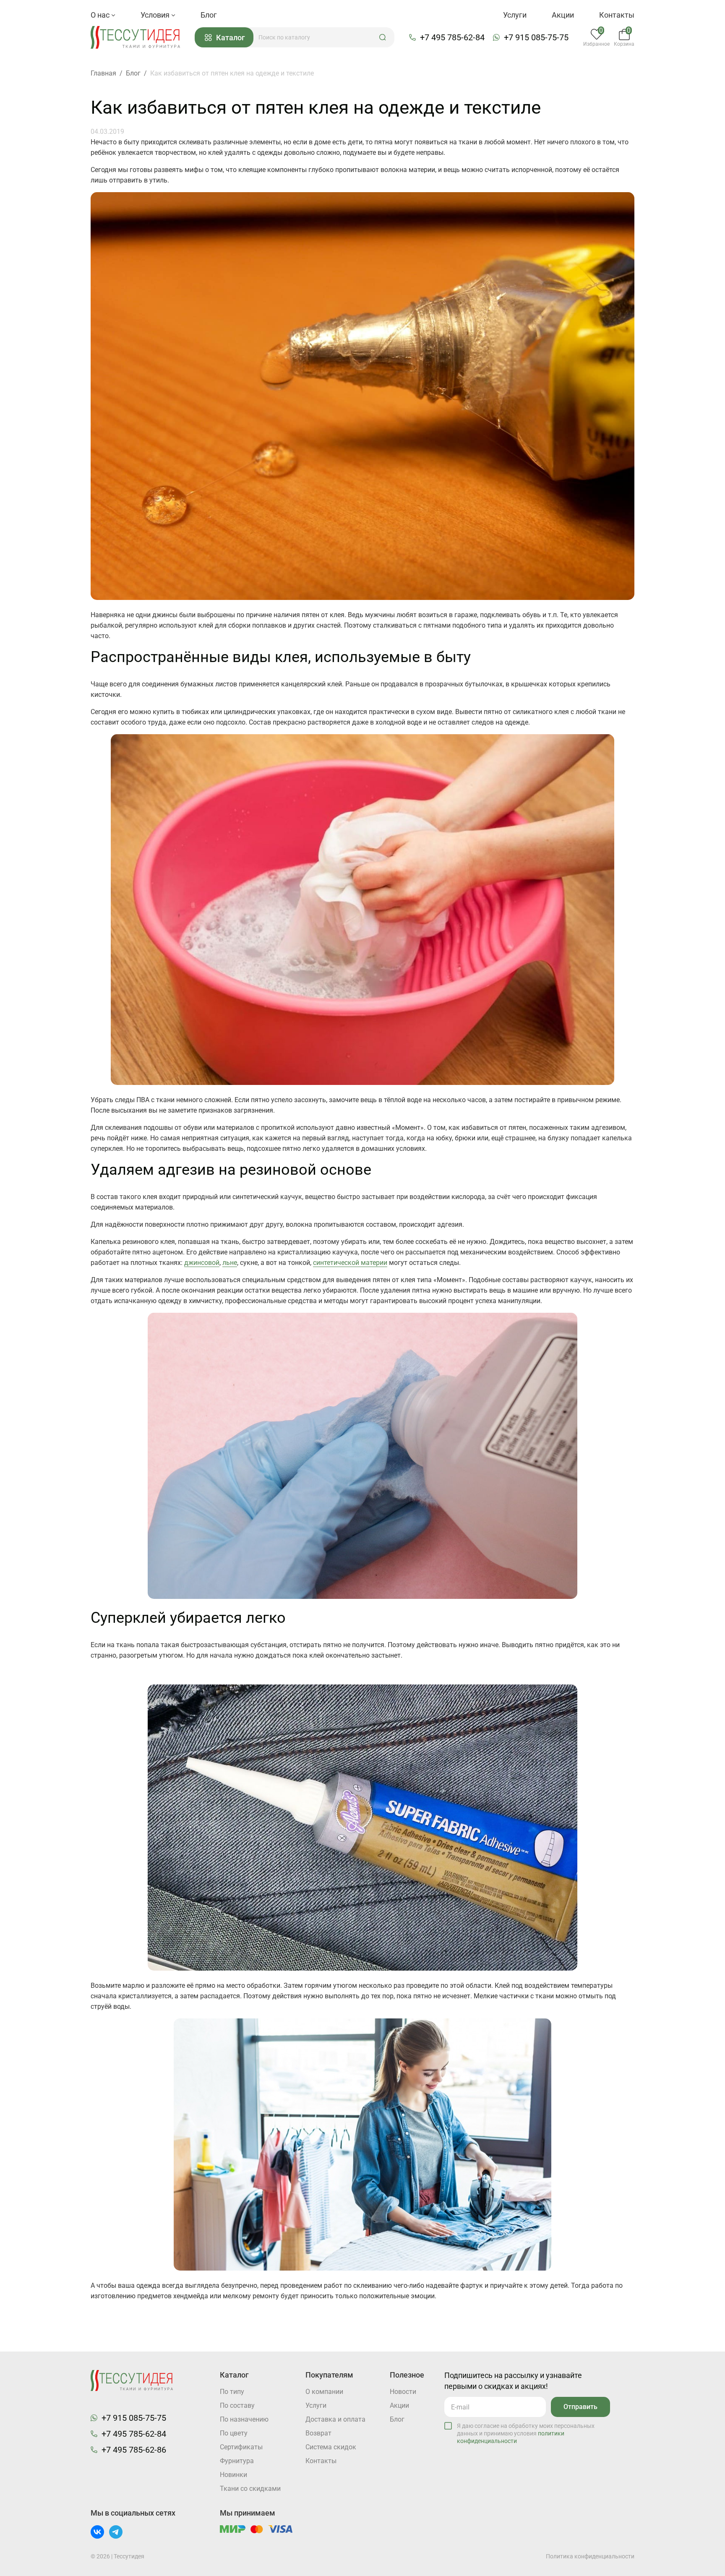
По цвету (234, 2433)
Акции (563, 15)
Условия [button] (156, 15)
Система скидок (331, 2447)
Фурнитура (237, 2461)
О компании (324, 2392)
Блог (209, 15)
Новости (403, 2392)
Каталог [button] (231, 38)
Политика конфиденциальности (590, 2556)
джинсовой (202, 1263)
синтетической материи (350, 1263)
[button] (383, 37)
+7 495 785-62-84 (452, 37)
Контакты (617, 15)
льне (230, 1263)
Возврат (318, 2433)
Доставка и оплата (335, 2419)
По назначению (244, 2419)
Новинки (233, 2475)
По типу (232, 2392)
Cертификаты (241, 2447)
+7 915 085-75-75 (536, 37)
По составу (237, 2405)
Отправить (580, 2407)
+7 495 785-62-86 (134, 2450)
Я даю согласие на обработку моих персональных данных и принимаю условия (526, 2433)
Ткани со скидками (250, 2489)
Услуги (515, 15)
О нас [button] (101, 15)
